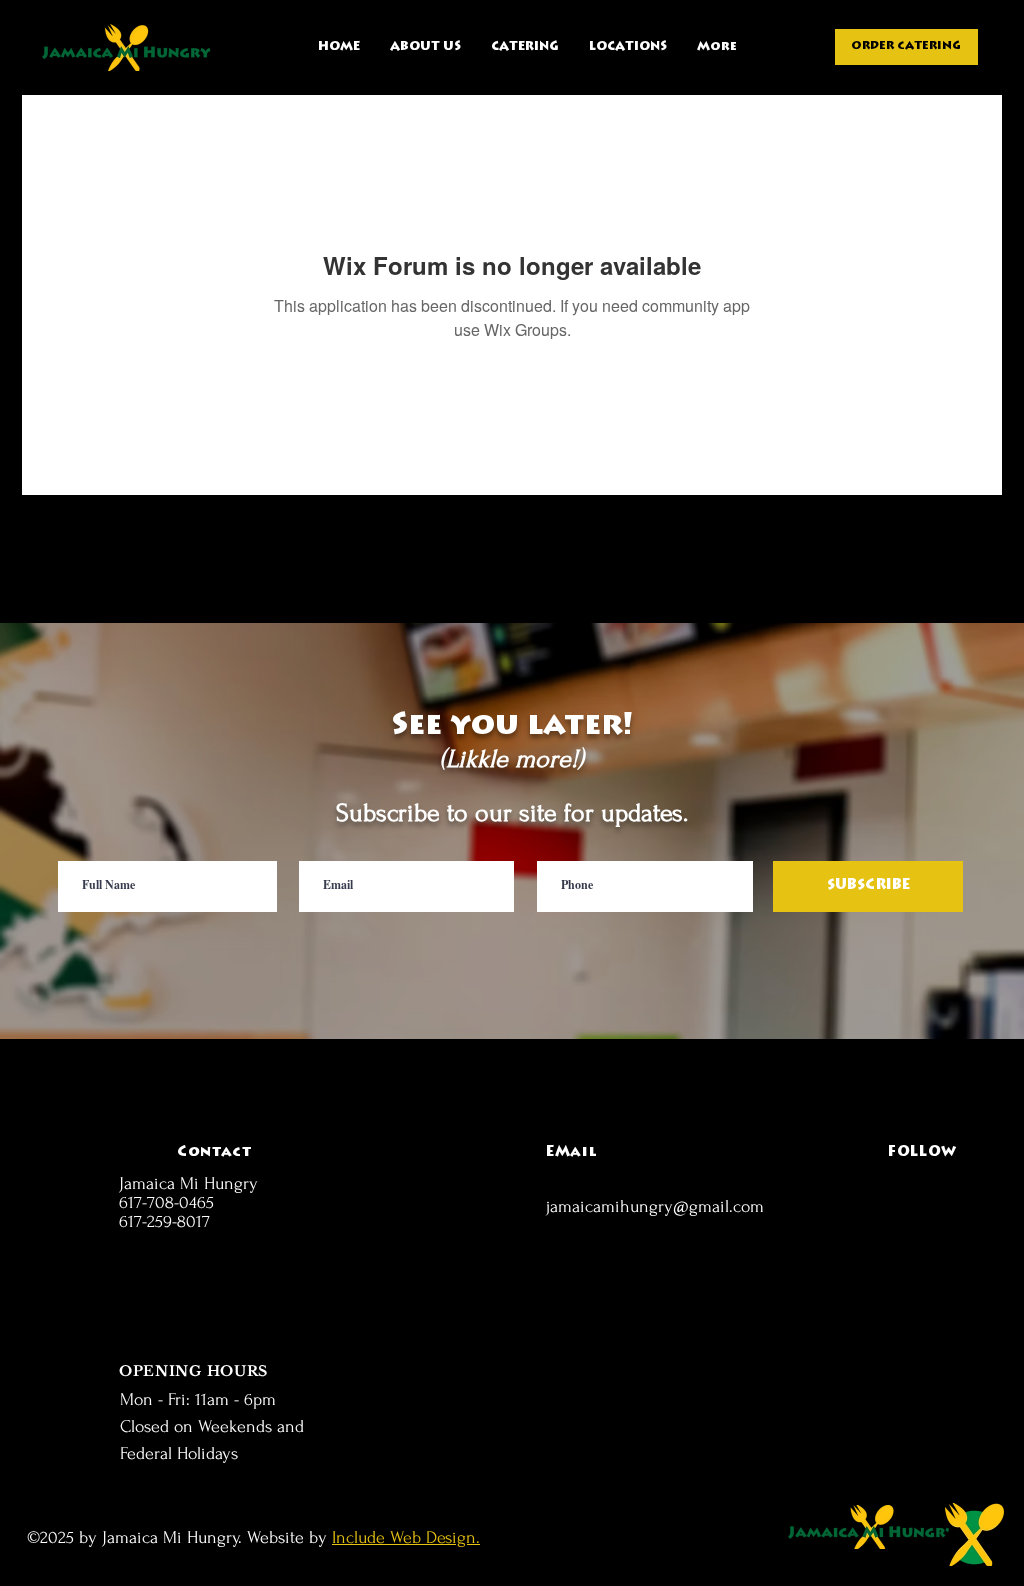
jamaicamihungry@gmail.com (655, 1206)
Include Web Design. (406, 1537)
